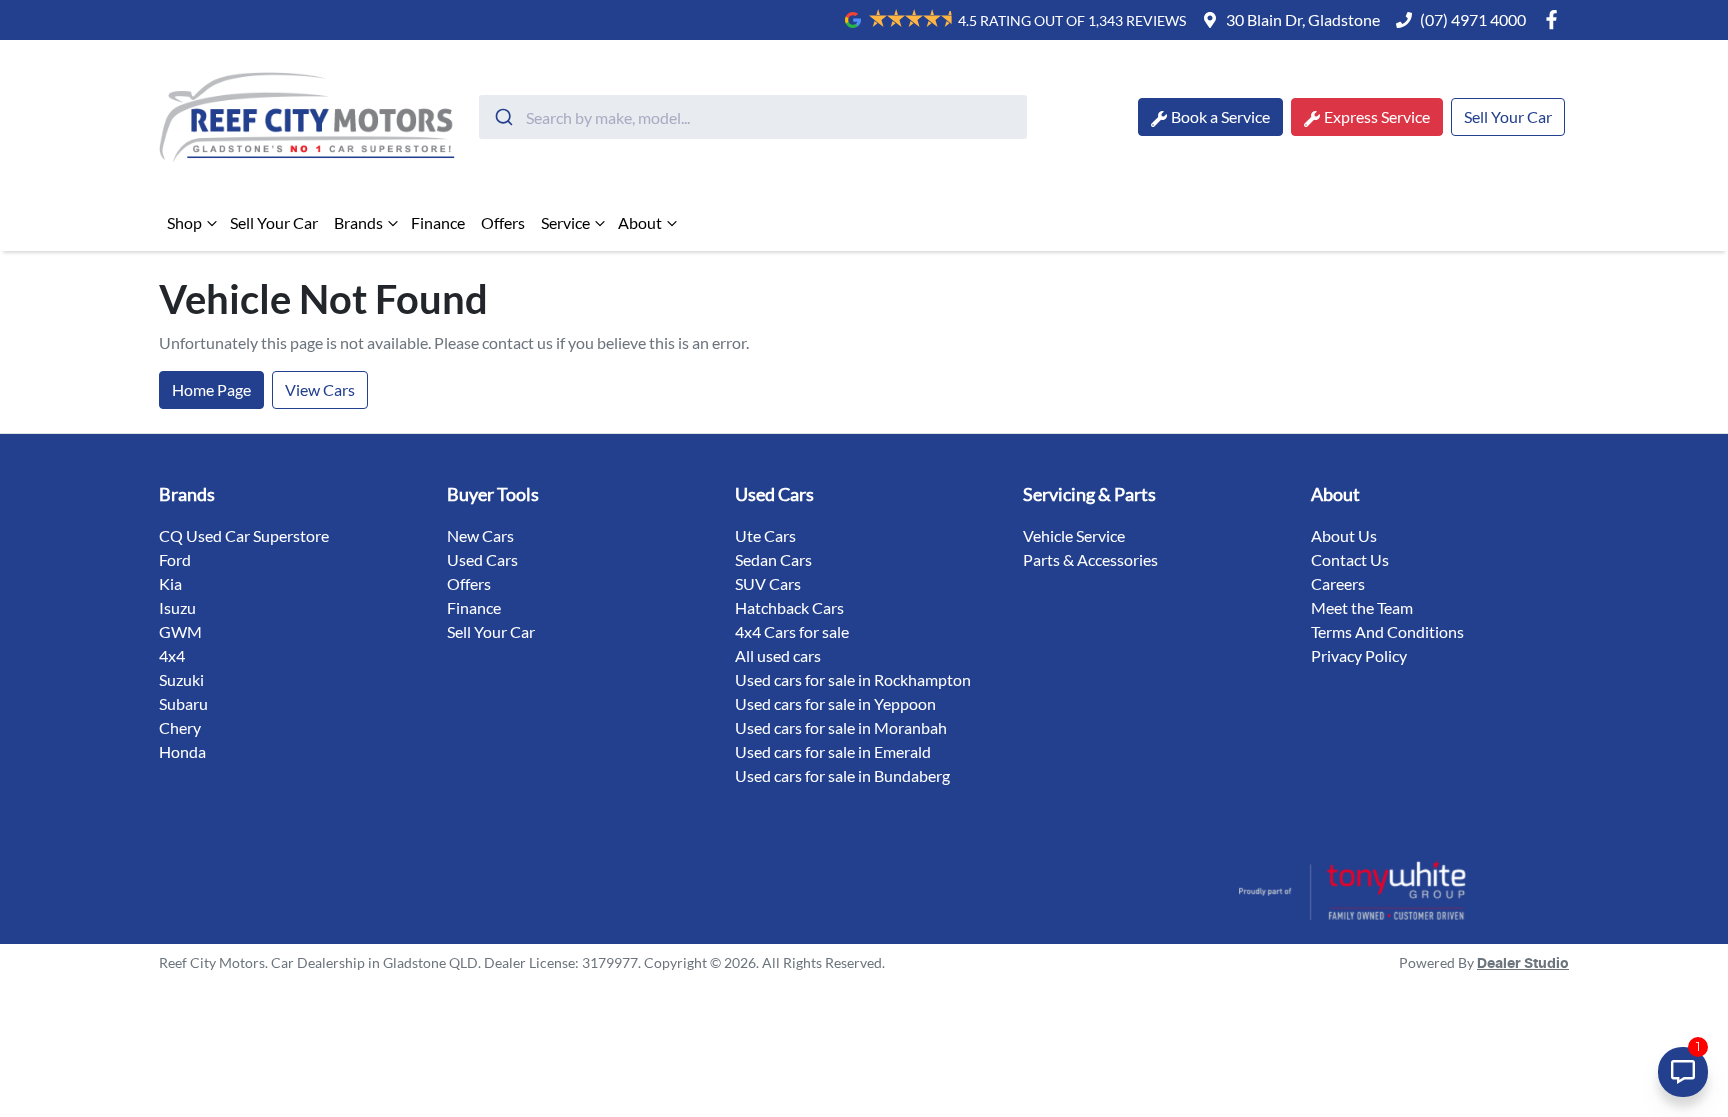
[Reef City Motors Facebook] (1555, 19)
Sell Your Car (1508, 116)
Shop (184, 222)
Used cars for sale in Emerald (833, 751)
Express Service (1377, 116)
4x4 (172, 655)
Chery (180, 727)
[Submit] (502, 117)
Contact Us (1350, 559)
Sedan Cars (773, 559)
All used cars (778, 655)
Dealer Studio (1523, 964)
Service (565, 222)
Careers (1338, 583)
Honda (182, 751)
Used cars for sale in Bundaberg (842, 775)
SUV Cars (768, 583)
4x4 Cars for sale (792, 631)
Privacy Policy (1359, 655)
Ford (175, 559)
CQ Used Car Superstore (244, 535)
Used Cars (482, 559)
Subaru (183, 703)
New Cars (480, 535)
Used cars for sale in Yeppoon (835, 703)
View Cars (320, 389)
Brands (358, 222)
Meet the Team (1362, 607)
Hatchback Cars (789, 607)
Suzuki (181, 679)
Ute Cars (765, 535)
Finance (438, 222)
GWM (180, 631)
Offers (503, 222)
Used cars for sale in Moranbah (841, 727)
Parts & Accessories (1090, 559)
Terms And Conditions (1387, 631)
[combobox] (753, 117)
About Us (1344, 535)
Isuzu (177, 607)
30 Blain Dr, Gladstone (1303, 19)
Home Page (211, 389)
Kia (170, 583)
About (640, 222)
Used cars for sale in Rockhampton (853, 679)
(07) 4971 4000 (1473, 19)
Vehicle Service (1074, 535)
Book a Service (1220, 116)
